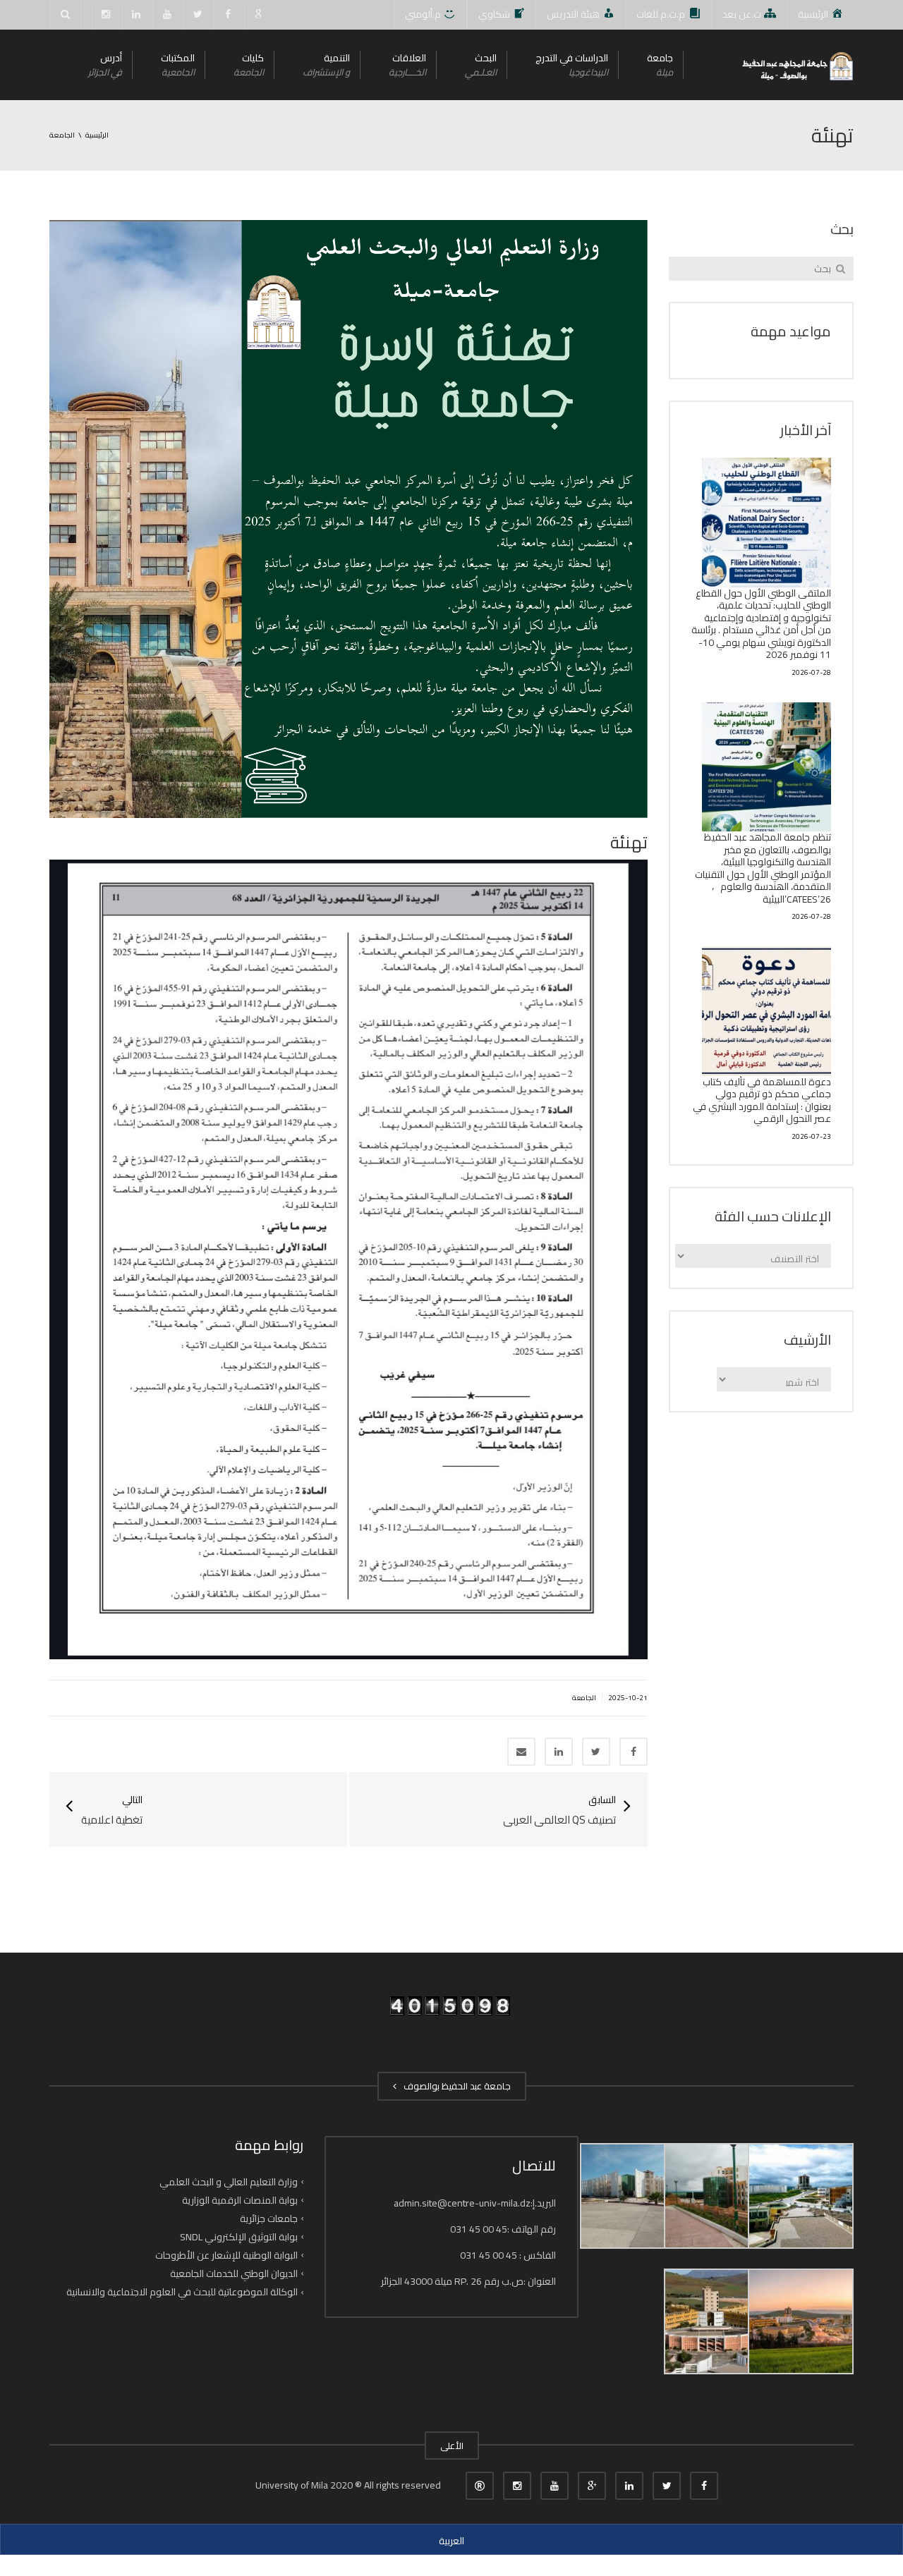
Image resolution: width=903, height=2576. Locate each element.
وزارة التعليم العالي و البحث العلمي (229, 2181)
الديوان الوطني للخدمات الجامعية (234, 2273)
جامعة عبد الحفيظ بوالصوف (455, 2086)
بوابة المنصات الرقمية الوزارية (240, 2200)
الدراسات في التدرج (572, 65)
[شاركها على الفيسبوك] (634, 1752)
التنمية (326, 65)
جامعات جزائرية (269, 2218)
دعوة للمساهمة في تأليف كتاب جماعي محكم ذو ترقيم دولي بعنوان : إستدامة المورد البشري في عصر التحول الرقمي (762, 1100)
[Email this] (521, 1752)
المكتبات (178, 65)
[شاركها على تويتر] (596, 1752)
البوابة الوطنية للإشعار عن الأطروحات (226, 2255)
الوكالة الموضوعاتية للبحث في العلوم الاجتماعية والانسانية (182, 2292)
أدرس (105, 65)
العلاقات (407, 65)
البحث (481, 65)
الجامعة (584, 1698)
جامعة (660, 65)
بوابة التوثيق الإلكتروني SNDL (239, 2237)
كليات (249, 65)
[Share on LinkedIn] (559, 1752)
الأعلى (452, 2446)
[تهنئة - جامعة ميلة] (796, 65)
